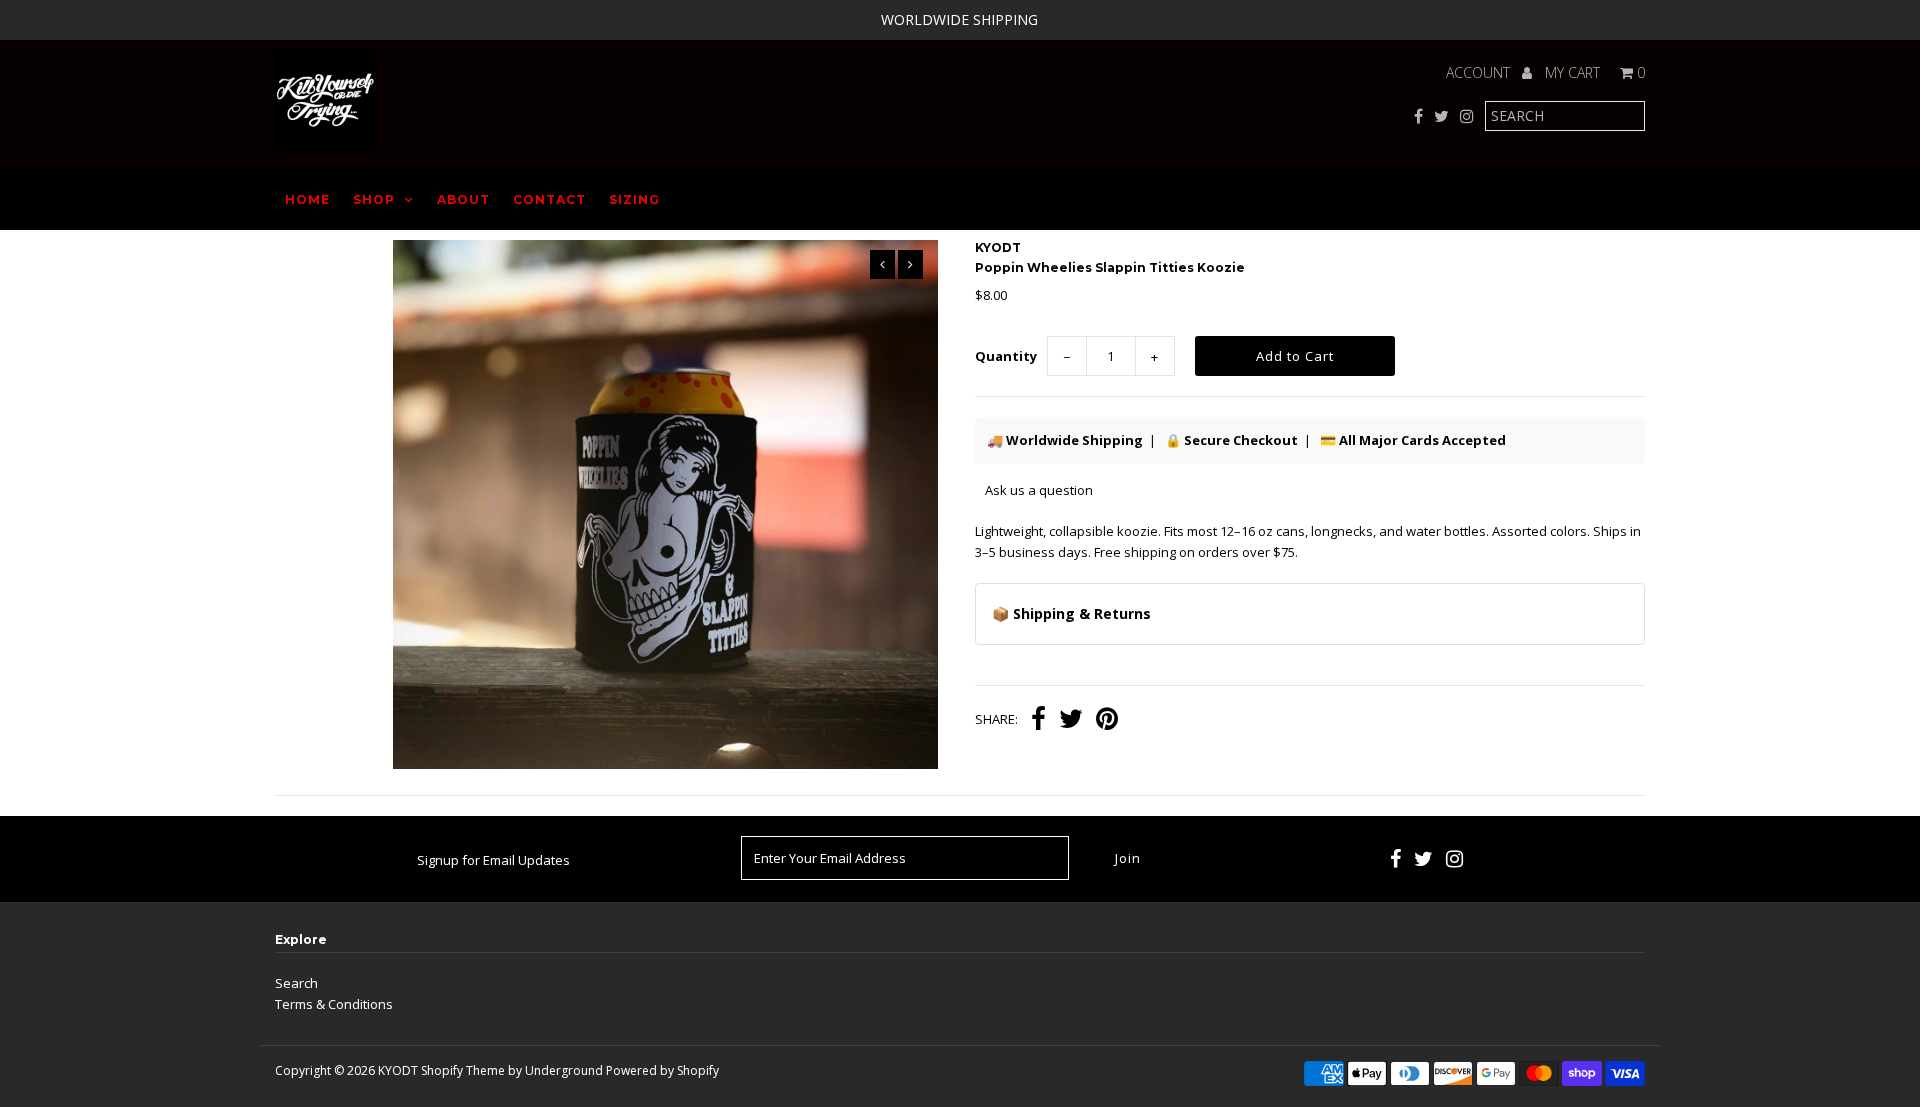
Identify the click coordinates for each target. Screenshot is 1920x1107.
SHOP (374, 199)
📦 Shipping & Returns (1071, 613)
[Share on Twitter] (1071, 721)
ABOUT (463, 199)
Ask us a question (1039, 490)
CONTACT (549, 199)
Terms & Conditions (334, 1004)
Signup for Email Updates (493, 860)
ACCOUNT (1480, 72)
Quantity (1006, 356)
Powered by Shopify (662, 1070)
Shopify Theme (463, 1070)
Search (296, 983)
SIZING (634, 199)
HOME (307, 199)
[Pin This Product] (1107, 721)
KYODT (398, 1070)
